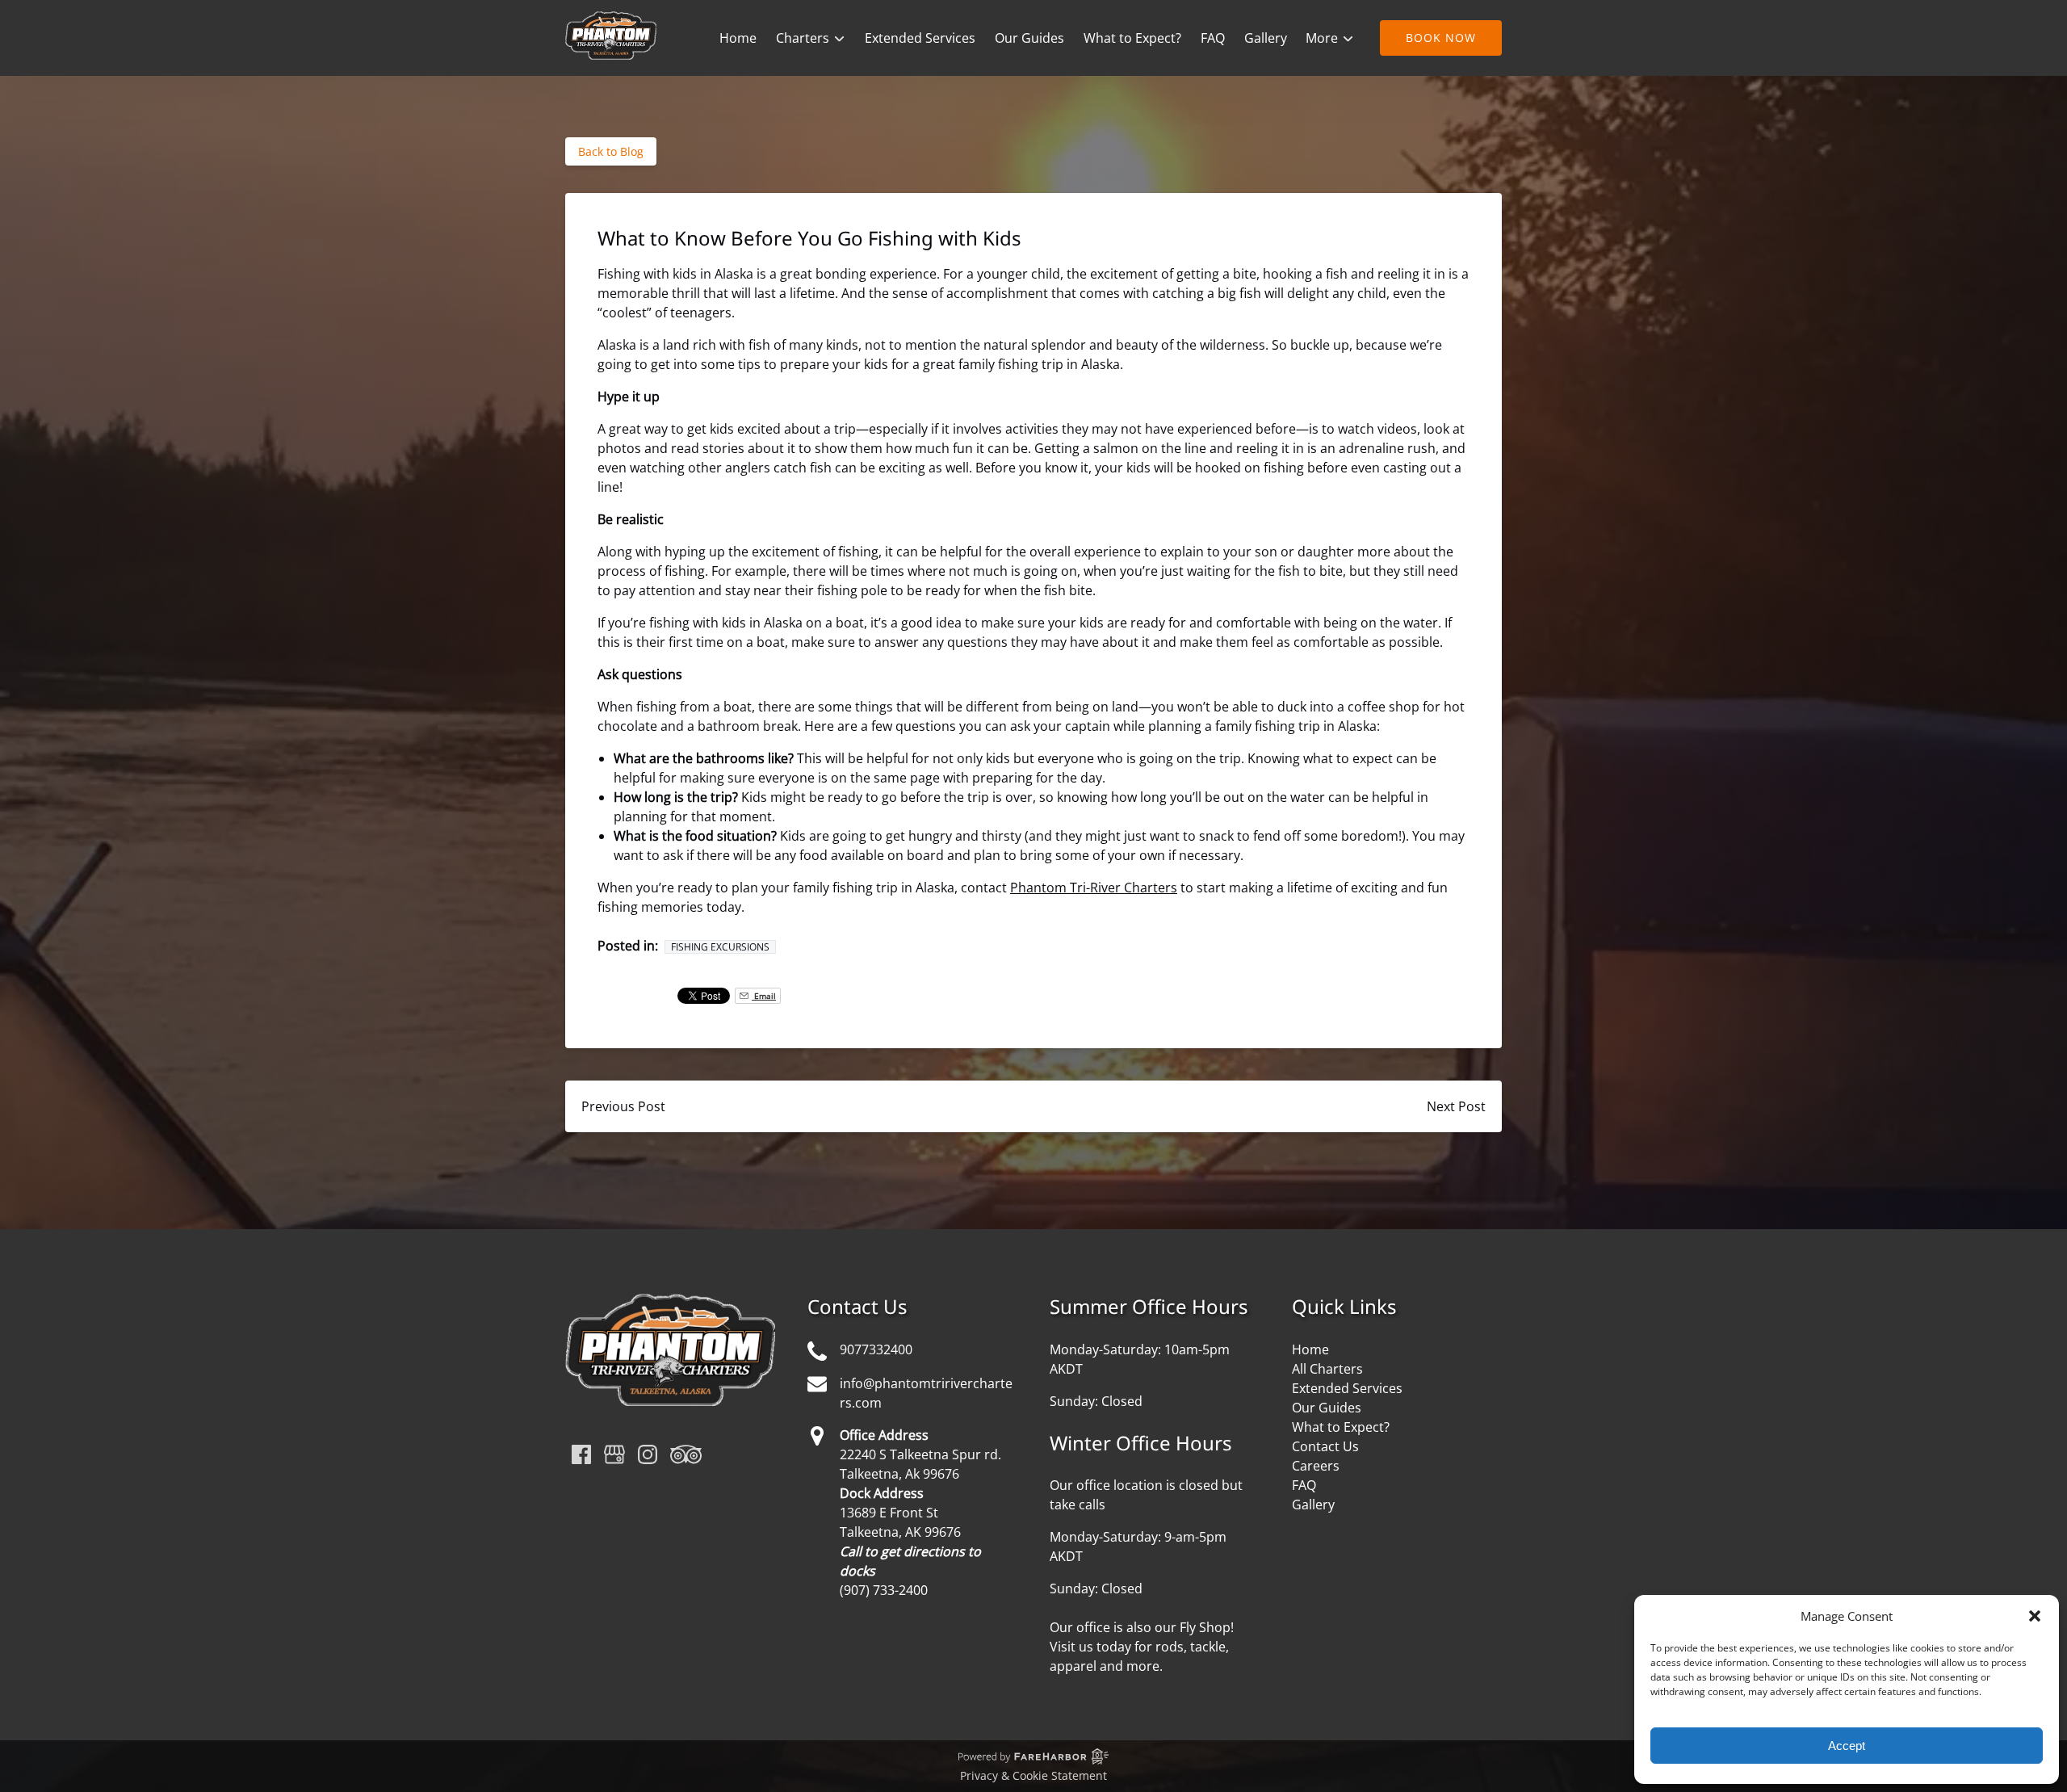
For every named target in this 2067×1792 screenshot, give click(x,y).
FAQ (1213, 38)
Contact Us (1325, 1446)
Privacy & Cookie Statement (1033, 1775)
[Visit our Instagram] (648, 1454)
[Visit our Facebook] (581, 1454)
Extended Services (920, 38)
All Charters (1327, 1369)
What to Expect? (1132, 38)
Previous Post (623, 1106)
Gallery (1266, 38)
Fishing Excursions (720, 947)
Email (764, 996)
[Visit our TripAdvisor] (686, 1454)
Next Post (1456, 1106)
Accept (1847, 1746)
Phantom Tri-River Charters (1094, 888)
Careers (1316, 1466)
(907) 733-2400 (884, 1590)
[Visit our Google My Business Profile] (614, 1454)
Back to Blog (611, 151)
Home (738, 38)
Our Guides (1029, 38)
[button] (2035, 1616)
